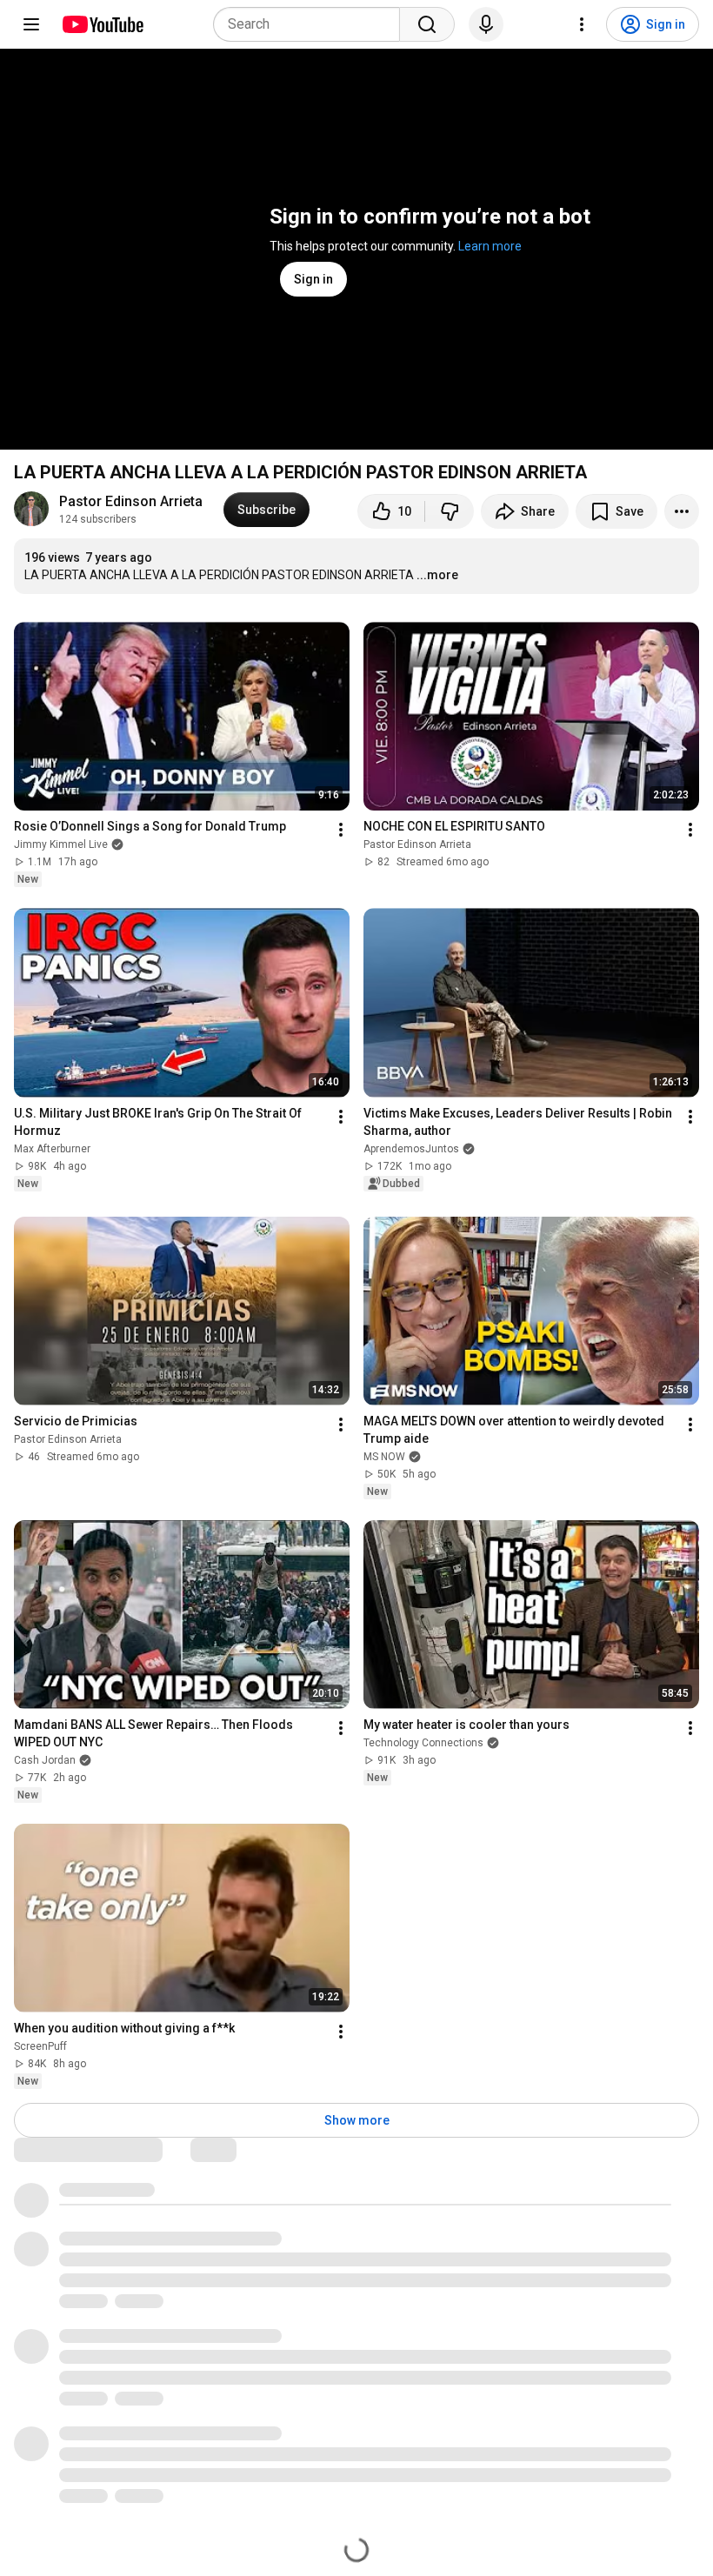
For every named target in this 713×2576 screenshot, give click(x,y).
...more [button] (437, 575)
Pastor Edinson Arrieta (131, 501)
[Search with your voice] (486, 24)
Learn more (490, 246)
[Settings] (582, 24)
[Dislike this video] (450, 511)
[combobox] (312, 24)
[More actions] (682, 511)
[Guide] (31, 24)
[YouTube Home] (102, 24)
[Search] (427, 24)
